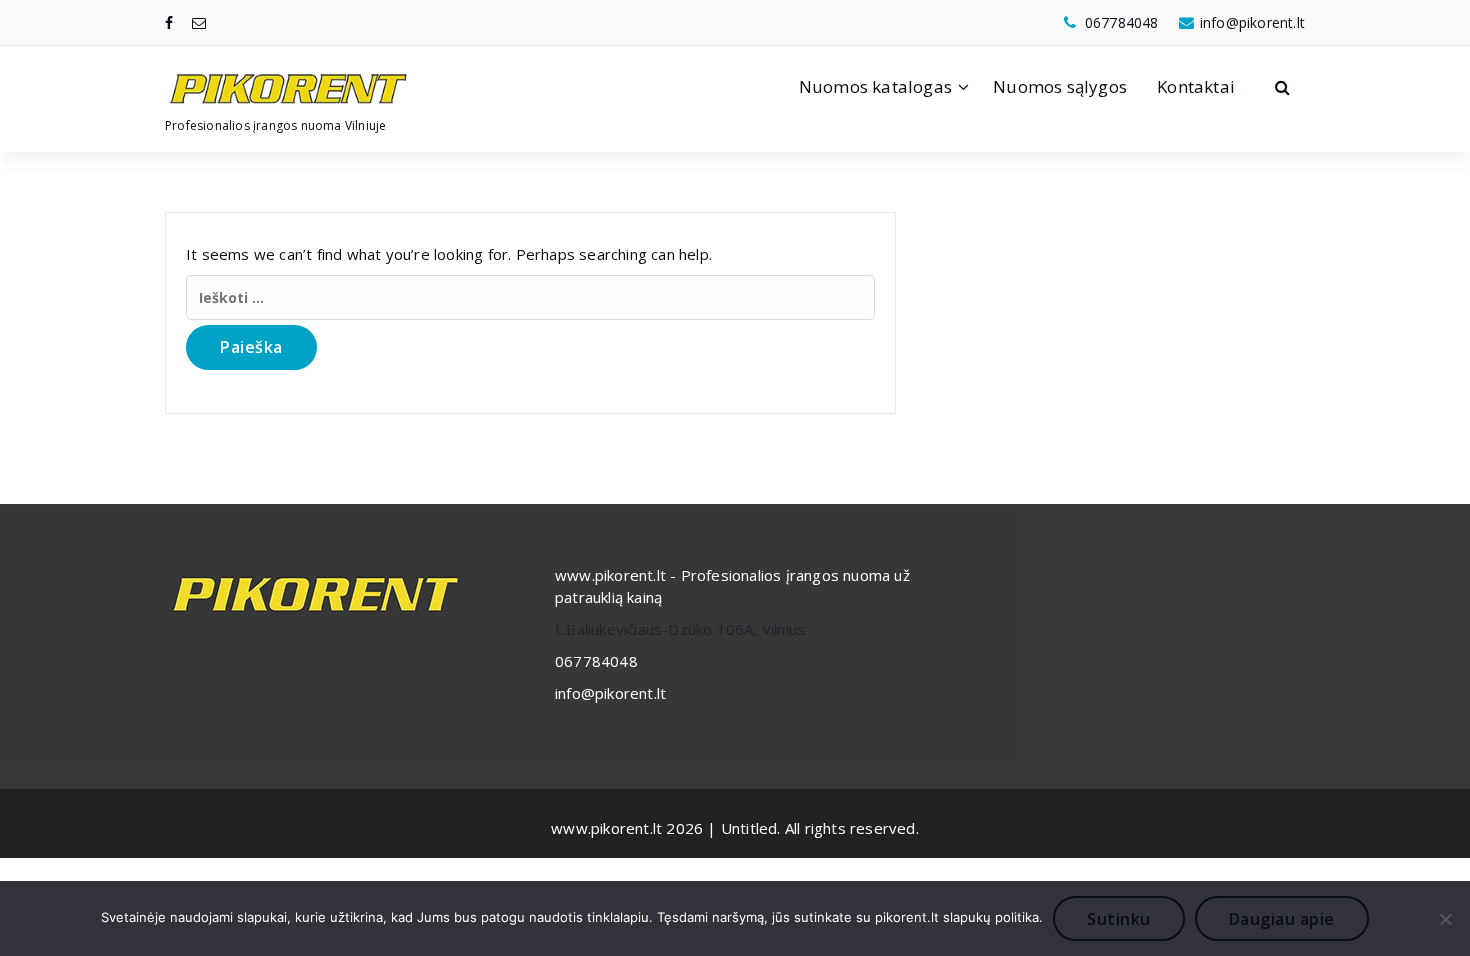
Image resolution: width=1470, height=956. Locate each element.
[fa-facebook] (169, 22)
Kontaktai (1196, 86)
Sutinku (1119, 919)
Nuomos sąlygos (1060, 86)
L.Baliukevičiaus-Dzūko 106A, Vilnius (680, 629)
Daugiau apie (1282, 919)
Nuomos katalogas (875, 86)
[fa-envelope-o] (199, 22)
